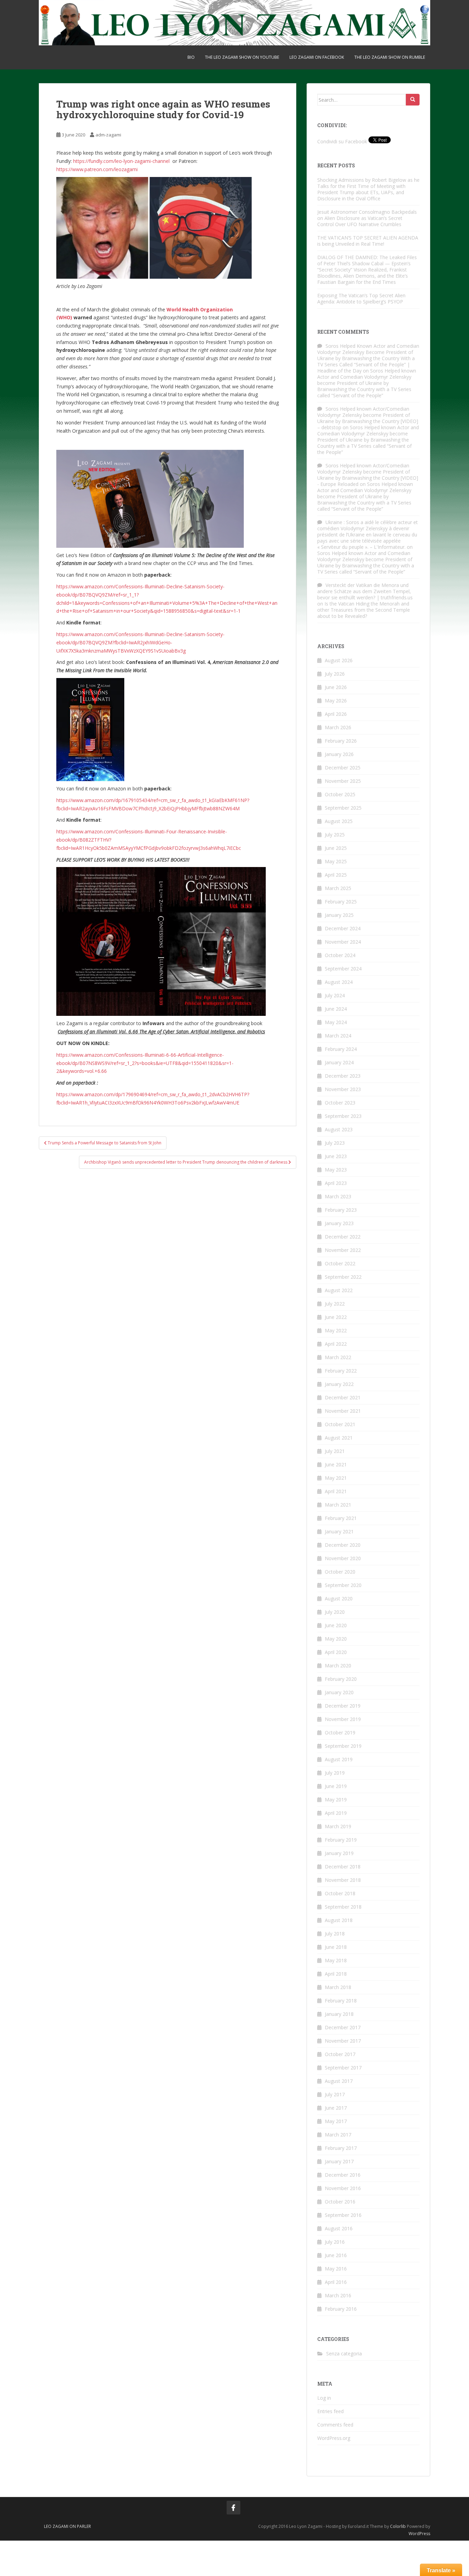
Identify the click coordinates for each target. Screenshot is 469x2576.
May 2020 (336, 1639)
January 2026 (339, 754)
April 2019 (336, 1813)
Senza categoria (344, 2353)
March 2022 (338, 1357)
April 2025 (336, 875)
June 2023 (336, 1156)
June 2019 (336, 1786)
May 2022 (336, 1330)
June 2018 (336, 1947)
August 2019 (339, 1759)
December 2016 (343, 2175)
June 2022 (336, 1317)
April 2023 (336, 1183)
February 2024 (341, 1049)
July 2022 (335, 1304)
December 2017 (343, 2027)
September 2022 (343, 1277)
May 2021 (336, 1478)
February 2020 (341, 1679)
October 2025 (340, 794)
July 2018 (335, 1934)
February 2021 (341, 1518)
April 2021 (336, 1491)
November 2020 (343, 1558)
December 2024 (343, 928)
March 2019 (338, 1826)
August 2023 (339, 1129)
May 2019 (336, 1800)
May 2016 (336, 2269)
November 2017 (343, 2041)
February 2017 (341, 2148)
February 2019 (341, 1840)
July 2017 (335, 2094)
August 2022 (339, 1290)
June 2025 (336, 848)
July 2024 (335, 995)
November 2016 (343, 2188)
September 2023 (343, 1116)
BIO (191, 57)
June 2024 (336, 1009)
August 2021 (339, 1438)
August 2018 (339, 1920)
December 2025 (343, 768)
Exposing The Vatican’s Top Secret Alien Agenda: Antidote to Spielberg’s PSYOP (361, 298)
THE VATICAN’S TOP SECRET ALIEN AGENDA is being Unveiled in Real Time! (368, 241)
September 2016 (343, 2215)
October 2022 (340, 1263)
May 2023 (336, 1170)
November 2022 (343, 1250)
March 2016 (338, 2295)
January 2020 (339, 1692)
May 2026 (336, 701)
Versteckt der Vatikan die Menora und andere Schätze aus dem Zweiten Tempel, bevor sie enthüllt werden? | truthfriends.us (365, 591)
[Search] (413, 100)
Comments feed (335, 2425)
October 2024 (340, 955)
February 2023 (341, 1210)
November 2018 (343, 1880)
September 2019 (343, 1746)
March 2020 (338, 1665)
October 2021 (340, 1424)
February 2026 (341, 741)
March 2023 (338, 1196)
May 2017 (336, 2121)
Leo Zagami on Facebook (317, 57)
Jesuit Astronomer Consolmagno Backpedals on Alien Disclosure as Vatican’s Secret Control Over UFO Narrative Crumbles (367, 218)
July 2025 (335, 835)
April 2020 (336, 1652)
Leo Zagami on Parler (67, 2526)
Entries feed (330, 2411)
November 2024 (343, 942)
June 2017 (336, 2108)
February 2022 (341, 1371)
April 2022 (336, 1344)
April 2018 (336, 1974)
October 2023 (340, 1103)
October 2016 (340, 2202)
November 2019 (343, 1719)
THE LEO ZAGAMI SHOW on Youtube (242, 57)
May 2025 (336, 861)
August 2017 (339, 2081)
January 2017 (339, 2161)
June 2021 (336, 1464)
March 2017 (338, 2135)
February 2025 (341, 902)
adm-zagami (108, 135)
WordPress (419, 2534)
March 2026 (338, 727)
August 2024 (339, 982)
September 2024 (343, 969)
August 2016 (339, 2228)
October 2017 (340, 2054)
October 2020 (340, 1572)
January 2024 (339, 1062)
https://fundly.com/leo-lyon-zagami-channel (122, 161)
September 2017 (343, 2068)
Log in (324, 2398)
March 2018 (338, 1987)
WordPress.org (334, 2438)
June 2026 (336, 687)
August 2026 (339, 660)
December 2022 (343, 1237)
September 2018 (343, 1907)
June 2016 (336, 2255)
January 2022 (339, 1384)
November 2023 (343, 1089)
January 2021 (339, 1531)
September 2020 (343, 1585)
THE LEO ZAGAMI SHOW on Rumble (390, 57)
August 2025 (339, 821)
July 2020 (335, 1612)
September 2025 (343, 808)
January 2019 (339, 1853)
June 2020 (336, 1625)
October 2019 (340, 1733)
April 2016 (336, 2282)
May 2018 (336, 1960)
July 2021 (335, 1451)
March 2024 (338, 1036)
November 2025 (343, 781)
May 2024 (336, 1022)
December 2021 (343, 1397)
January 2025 (339, 915)
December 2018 (343, 1867)
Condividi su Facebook (342, 141)
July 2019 (335, 1773)
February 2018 (341, 2001)
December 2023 (343, 1076)
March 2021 (338, 1505)
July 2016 (335, 2242)
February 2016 (341, 2309)
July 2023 (335, 1143)
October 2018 (340, 1893)
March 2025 (338, 888)
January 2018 (339, 2014)
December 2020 (343, 1545)
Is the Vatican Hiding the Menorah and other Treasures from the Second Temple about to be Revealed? (364, 610)
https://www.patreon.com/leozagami (97, 169)
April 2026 (336, 714)
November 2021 (343, 1411)
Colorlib (398, 2526)
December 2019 (343, 1706)
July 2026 (335, 674)
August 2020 (339, 1598)
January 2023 (339, 1223)
